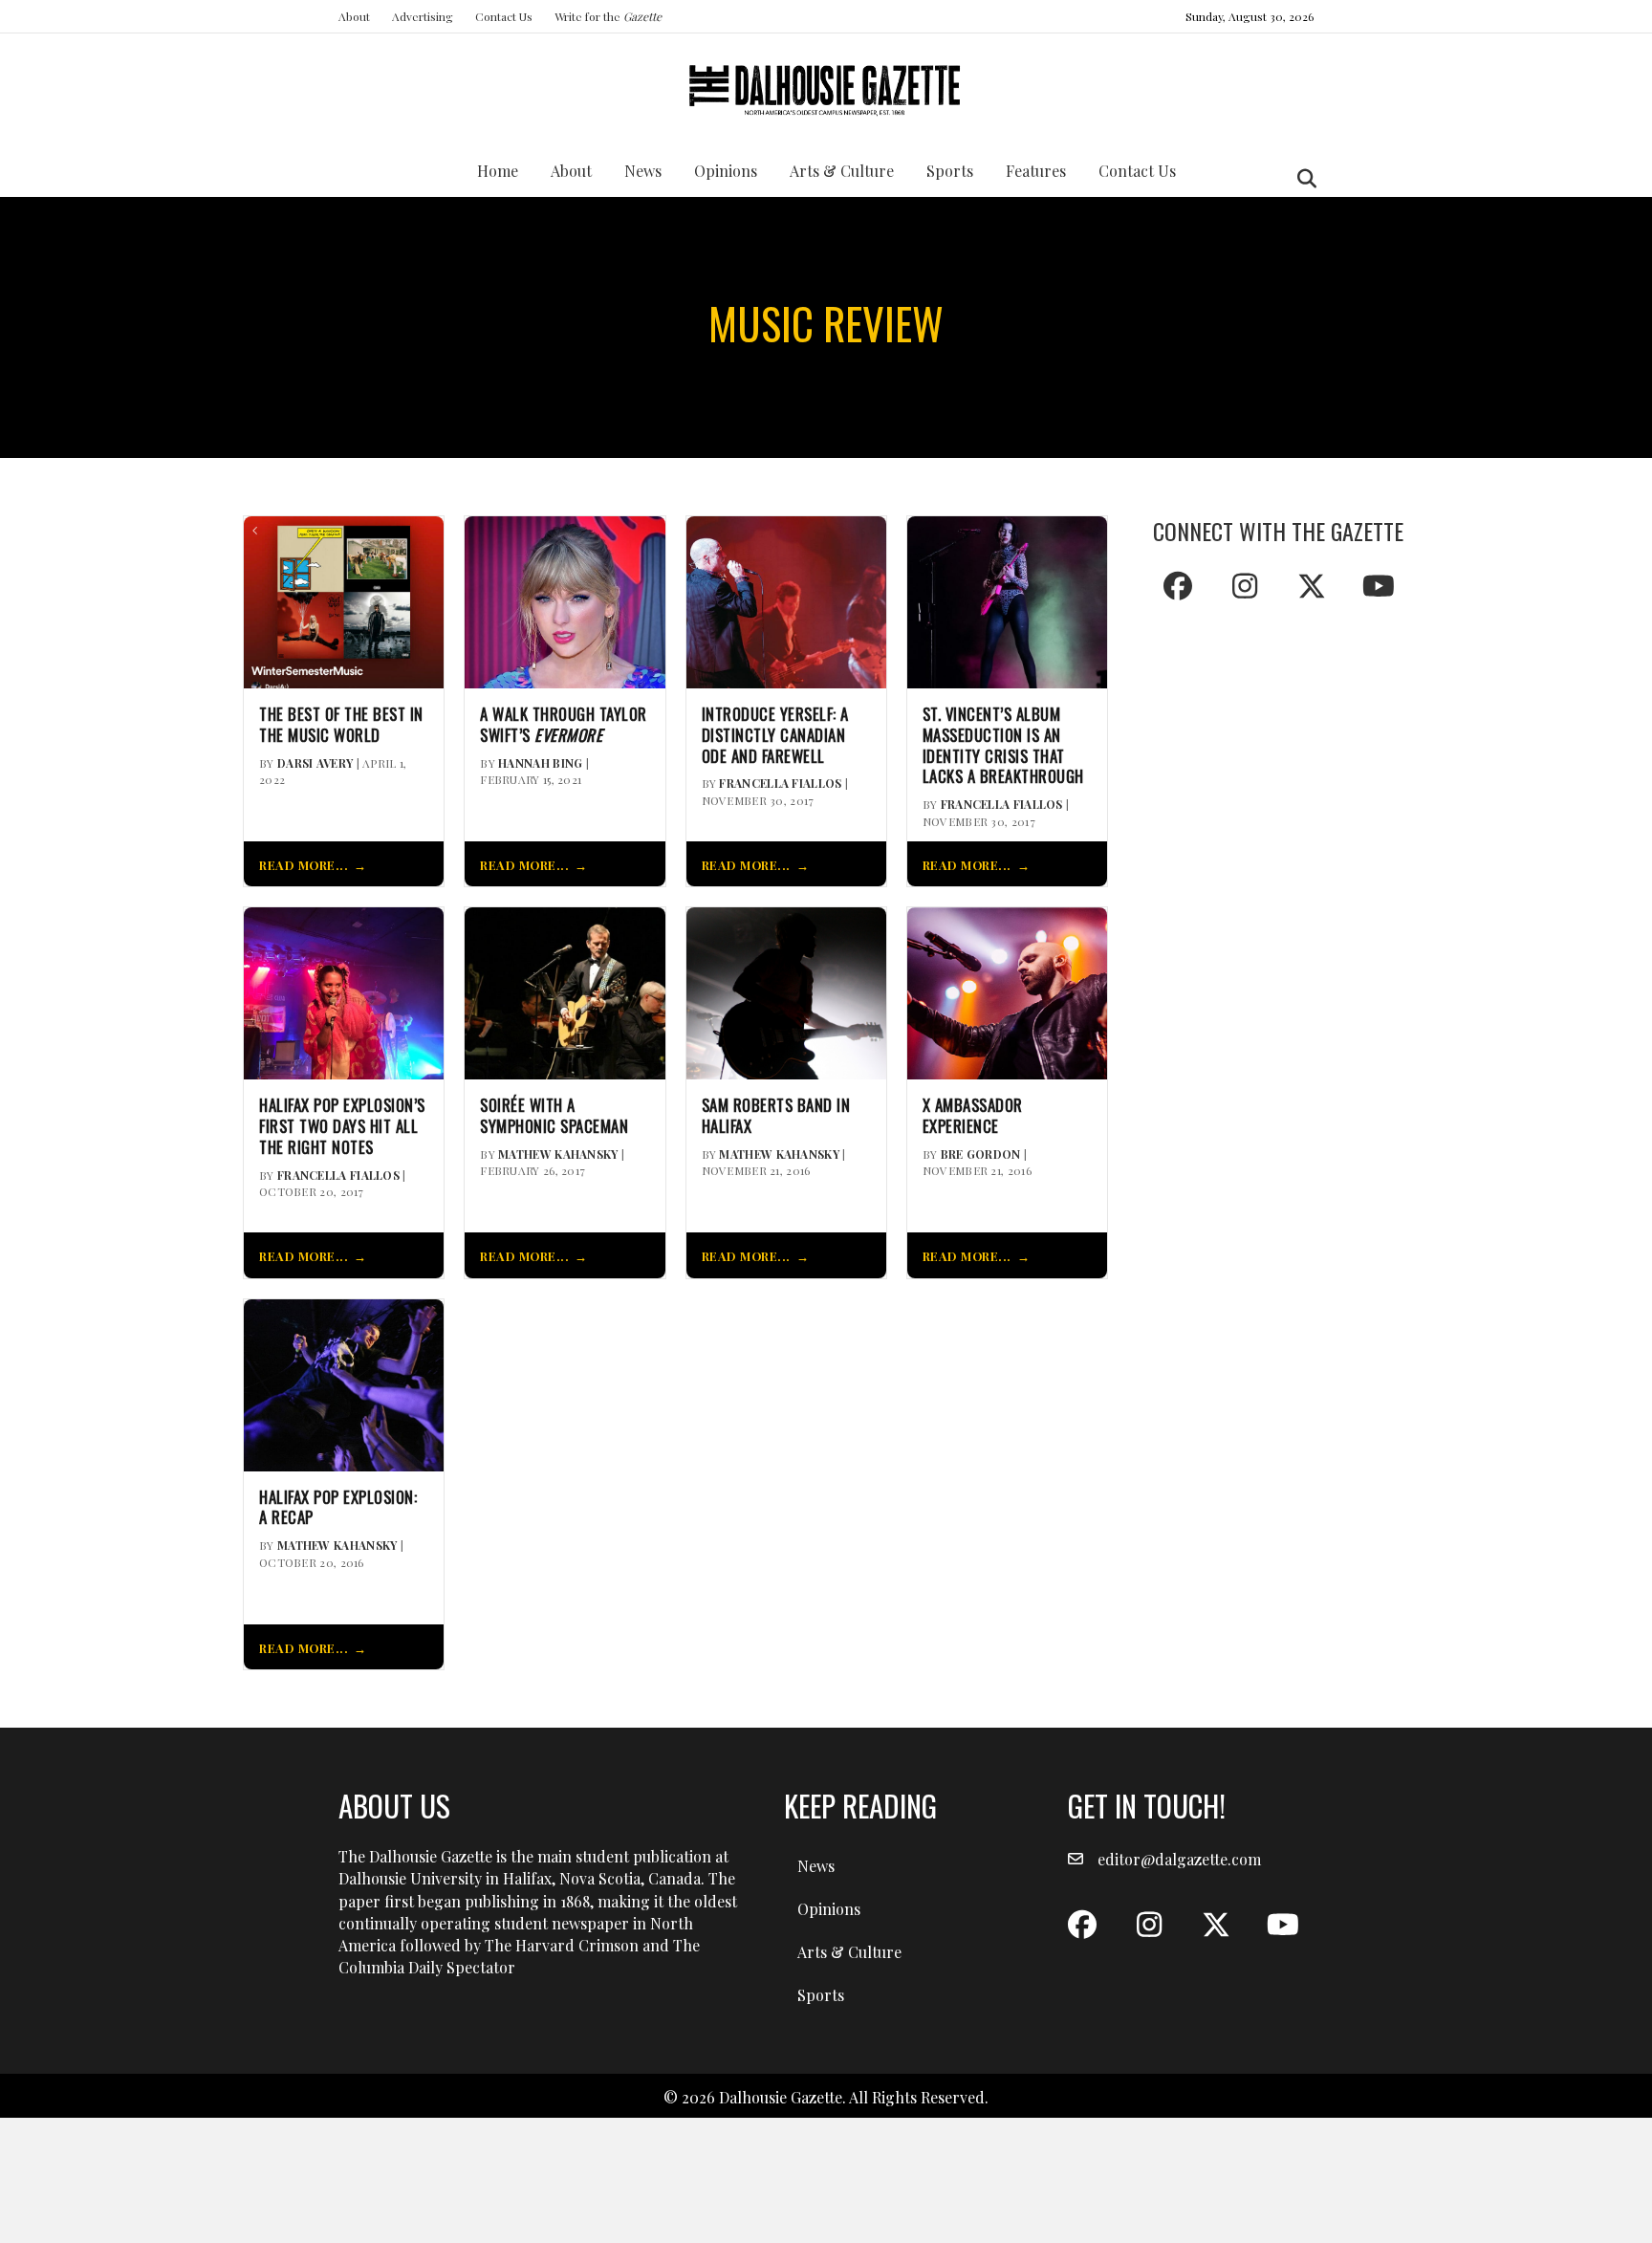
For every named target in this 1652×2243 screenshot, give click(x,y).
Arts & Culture (842, 171)
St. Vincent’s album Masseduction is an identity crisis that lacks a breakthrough (1003, 745)
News (643, 171)
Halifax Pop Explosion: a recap (338, 1508)
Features (1036, 171)
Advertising (423, 16)
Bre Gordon (981, 1154)
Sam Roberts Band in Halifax (776, 1116)
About (354, 16)
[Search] (1302, 179)
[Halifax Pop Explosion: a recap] (344, 1383)
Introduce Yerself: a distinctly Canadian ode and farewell (775, 735)
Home (498, 171)
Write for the (608, 16)
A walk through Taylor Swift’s (564, 725)
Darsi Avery (315, 763)
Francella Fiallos (780, 783)
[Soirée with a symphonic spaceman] (565, 991)
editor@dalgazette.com (1179, 1859)
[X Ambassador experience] (1007, 991)
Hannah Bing (540, 763)
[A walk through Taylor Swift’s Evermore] (565, 600)
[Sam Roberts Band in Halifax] (786, 991)
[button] (1178, 586)
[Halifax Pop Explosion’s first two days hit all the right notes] (344, 991)
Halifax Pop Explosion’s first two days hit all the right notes (342, 1126)
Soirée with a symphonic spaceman (554, 1116)
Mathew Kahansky (558, 1154)
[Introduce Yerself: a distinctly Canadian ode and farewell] (786, 600)
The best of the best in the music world (341, 725)
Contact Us (504, 16)
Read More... (304, 865)
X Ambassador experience (973, 1116)
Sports (950, 171)
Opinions (726, 171)
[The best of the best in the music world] (344, 600)
